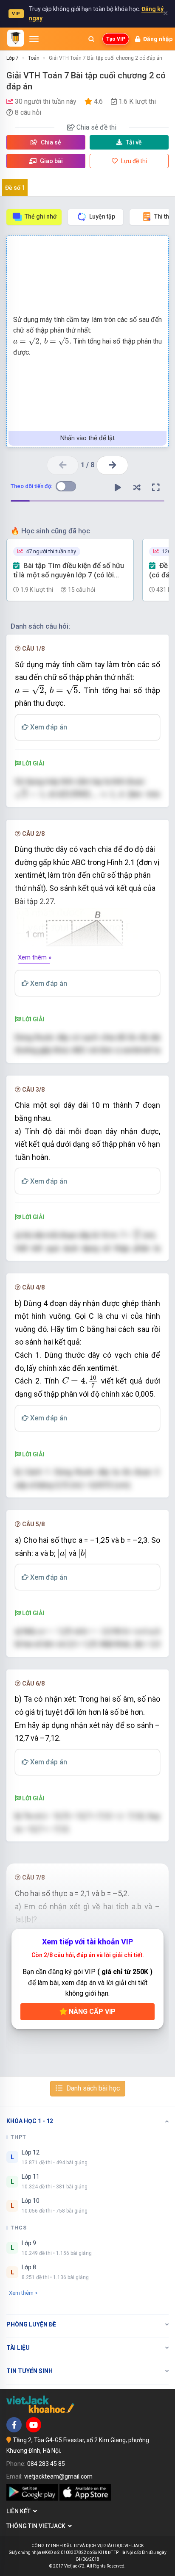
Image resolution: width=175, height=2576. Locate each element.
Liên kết (20, 2511)
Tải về (134, 142)
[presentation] (42, 341)
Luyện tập (102, 216)
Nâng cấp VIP (91, 2012)
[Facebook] (14, 2425)
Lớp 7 (13, 58)
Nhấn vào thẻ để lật (87, 438)
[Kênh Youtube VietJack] (34, 2425)
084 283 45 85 (46, 2464)
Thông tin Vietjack (37, 2526)
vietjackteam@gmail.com (58, 2476)
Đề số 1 (15, 188)
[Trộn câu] (137, 488)
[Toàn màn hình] (156, 488)
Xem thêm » (35, 957)
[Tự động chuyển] (118, 488)
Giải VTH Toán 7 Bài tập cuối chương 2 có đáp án (106, 58)
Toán (34, 58)
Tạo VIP (116, 39)
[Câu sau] (112, 465)
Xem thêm (21, 2293)
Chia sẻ (50, 142)
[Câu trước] (63, 465)
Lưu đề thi (133, 161)
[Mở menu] (34, 39)
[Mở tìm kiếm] (91, 39)
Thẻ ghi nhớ (41, 216)
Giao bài (51, 161)
